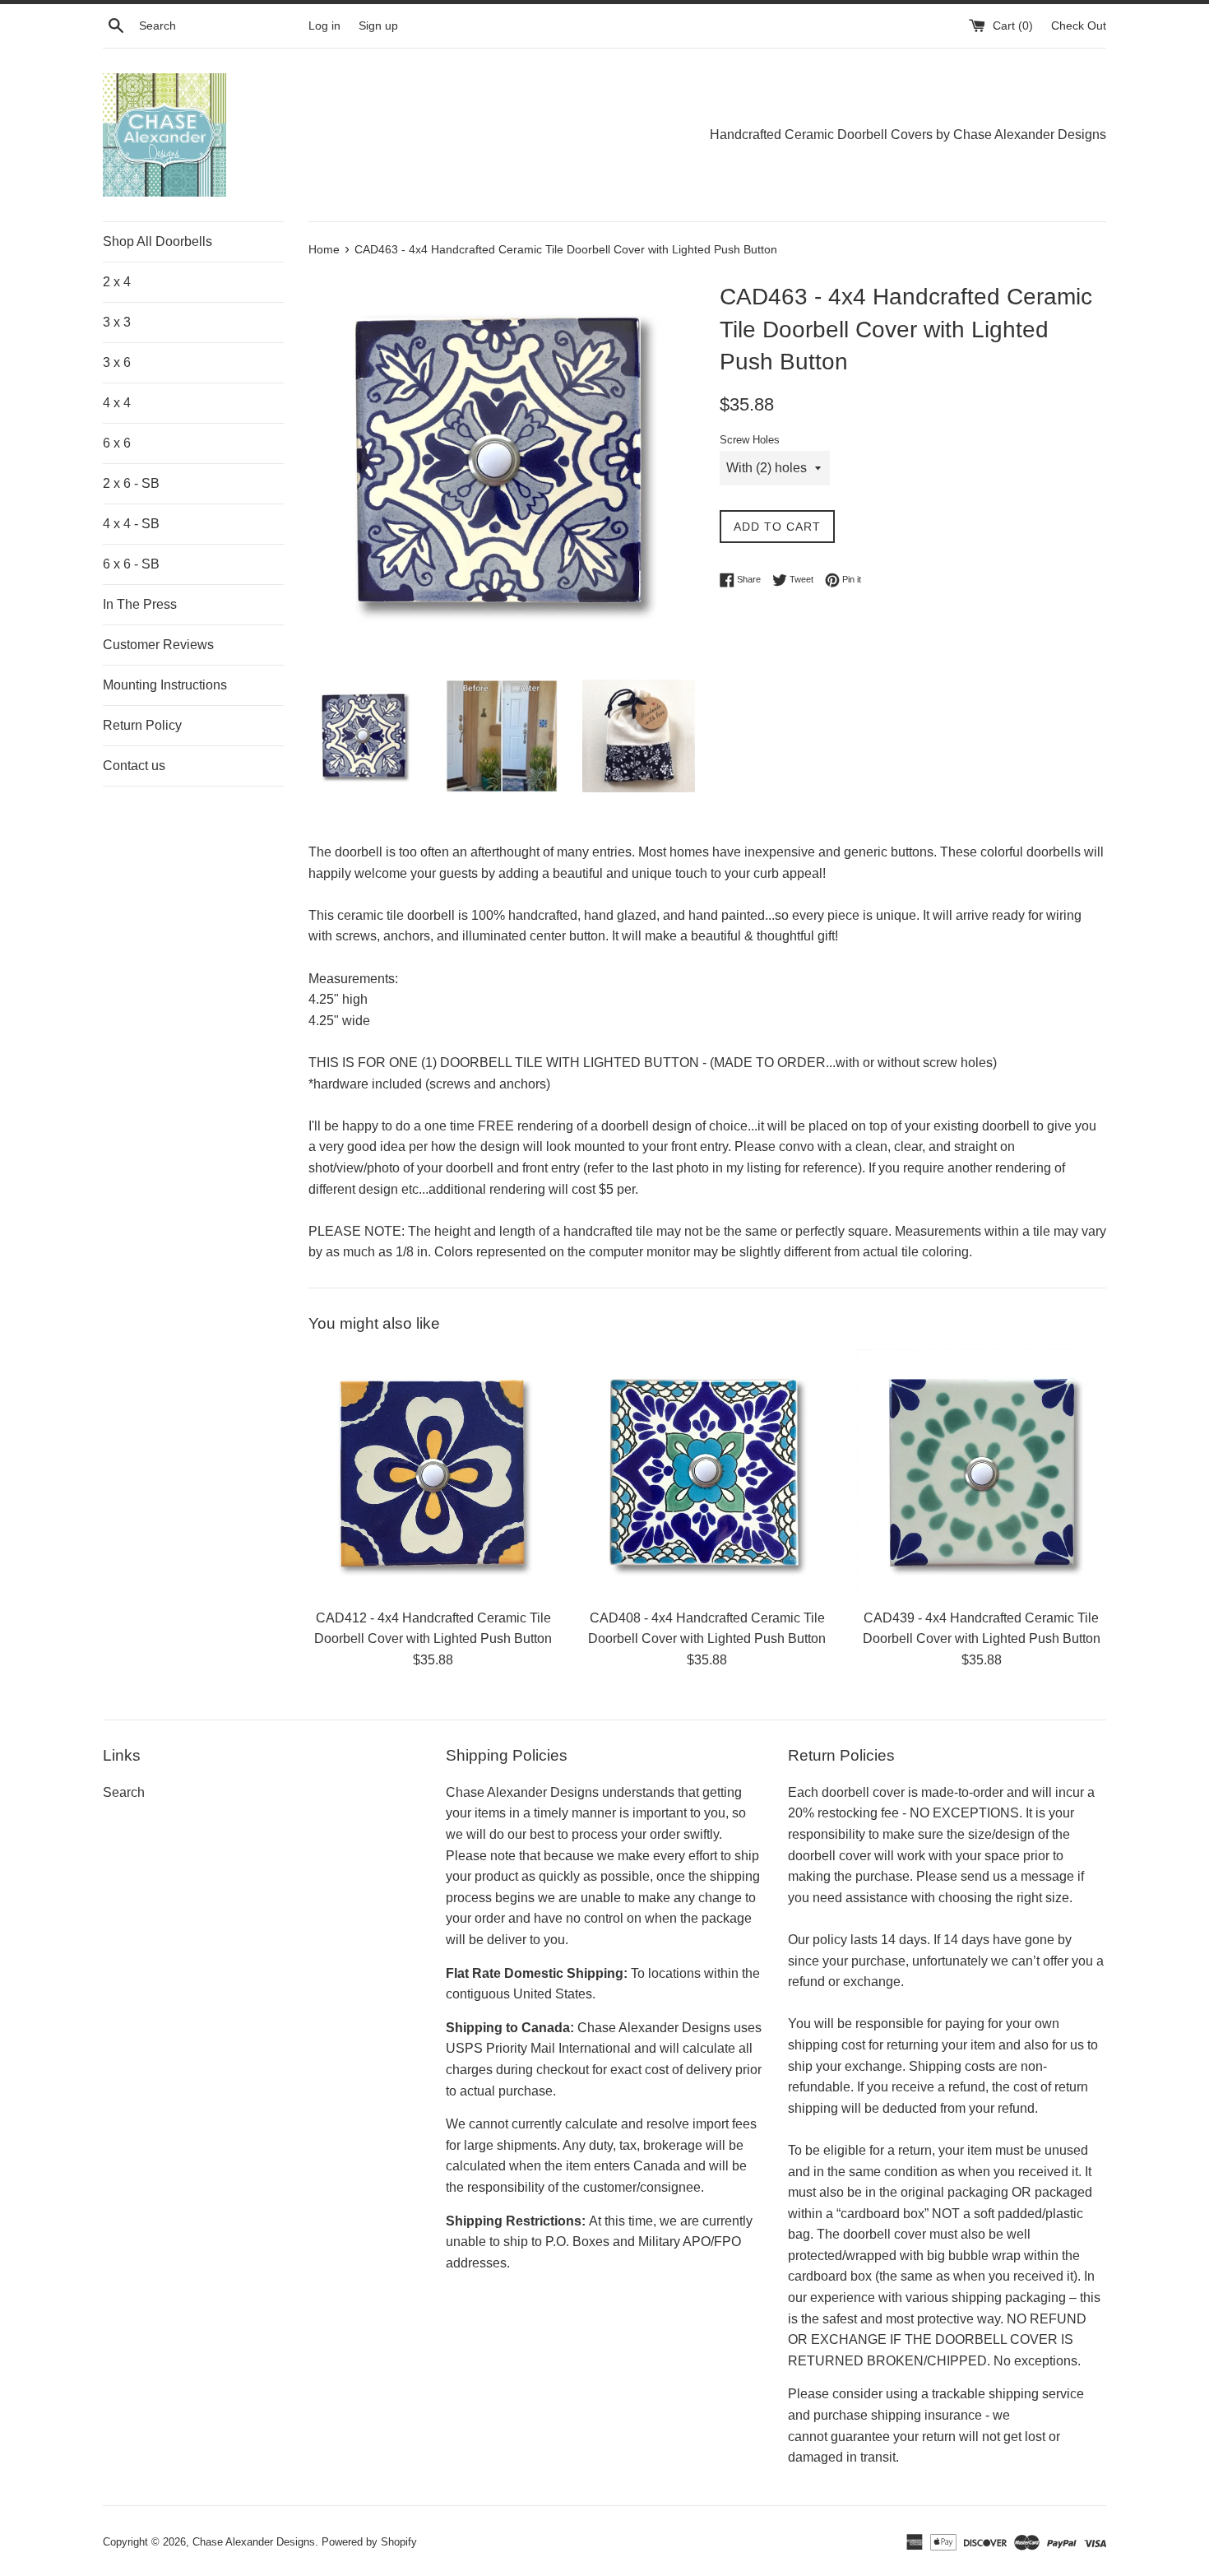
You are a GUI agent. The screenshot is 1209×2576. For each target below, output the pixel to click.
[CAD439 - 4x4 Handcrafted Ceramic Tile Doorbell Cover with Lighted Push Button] (982, 1474)
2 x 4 (117, 282)
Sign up (378, 26)
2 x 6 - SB (131, 483)
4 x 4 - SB (131, 524)
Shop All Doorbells (157, 241)
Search (124, 1792)
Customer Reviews (158, 645)
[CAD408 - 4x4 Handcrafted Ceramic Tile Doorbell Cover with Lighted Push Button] (707, 1474)
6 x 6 (117, 443)
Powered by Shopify (369, 2542)
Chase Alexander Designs (254, 2542)
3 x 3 (117, 322)
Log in (324, 26)
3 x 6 (117, 362)
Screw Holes (750, 440)
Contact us (134, 766)
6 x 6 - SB (131, 564)
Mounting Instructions (165, 685)
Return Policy (142, 725)
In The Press (140, 604)
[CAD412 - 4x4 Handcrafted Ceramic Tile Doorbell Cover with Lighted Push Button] (433, 1474)
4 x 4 (117, 403)
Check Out (1079, 26)
